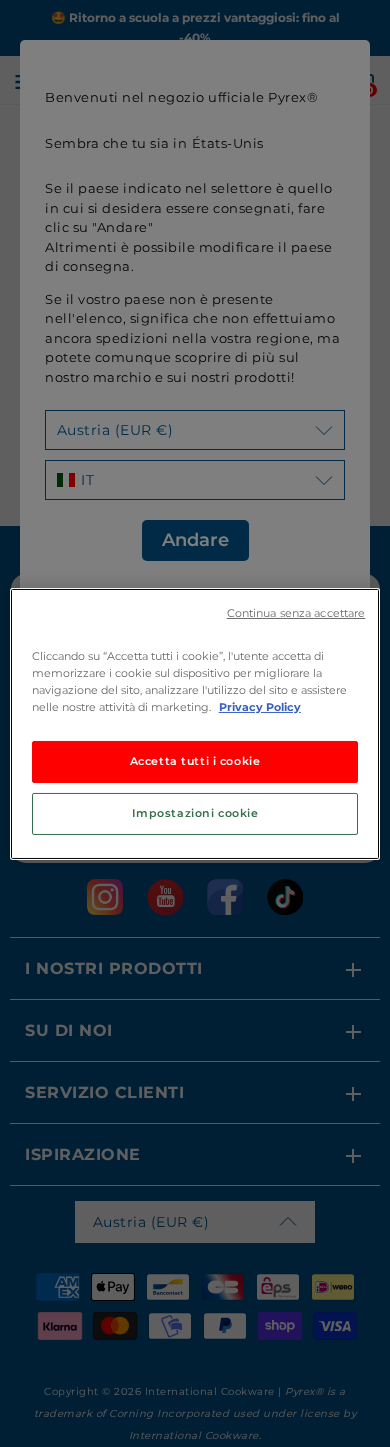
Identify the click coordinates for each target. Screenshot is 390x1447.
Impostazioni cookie (195, 813)
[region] (195, 723)
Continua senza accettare (296, 612)
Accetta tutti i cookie (195, 761)
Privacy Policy (260, 707)
